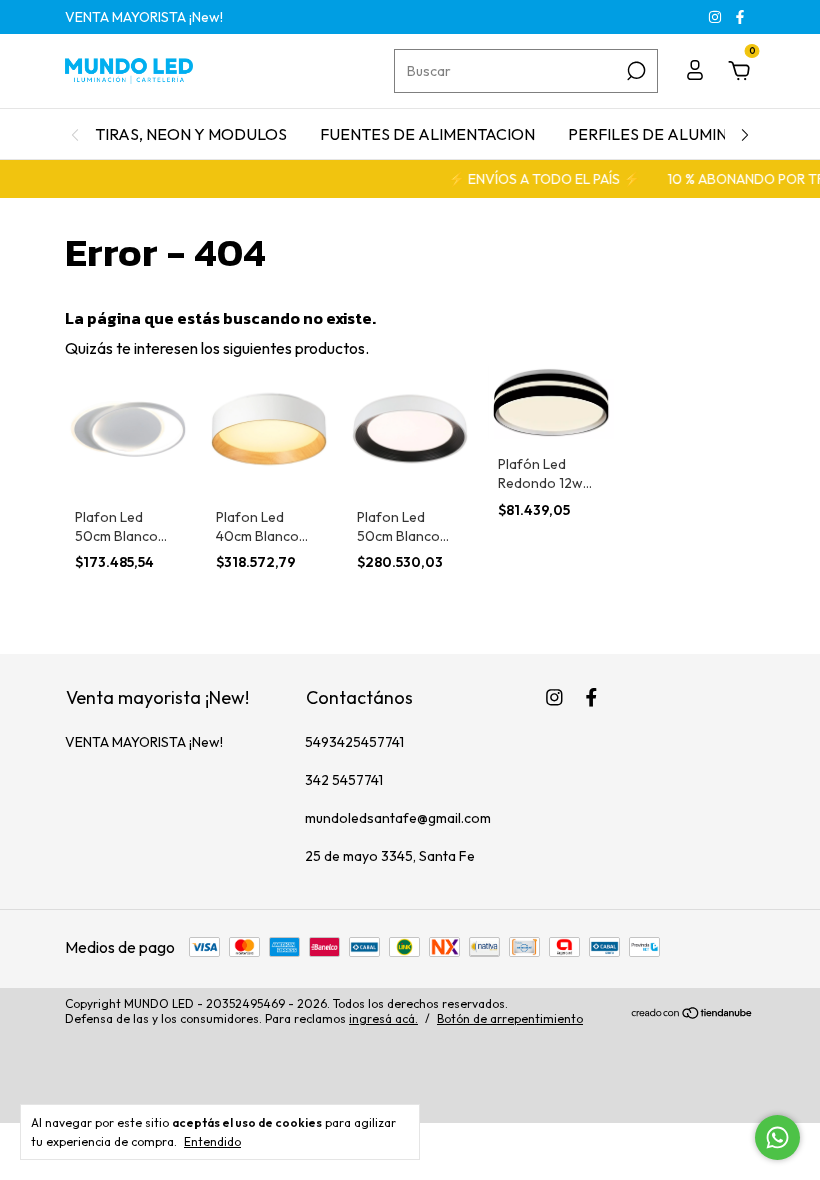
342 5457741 (344, 780)
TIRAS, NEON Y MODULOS (191, 134)
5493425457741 (354, 742)
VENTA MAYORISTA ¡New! (144, 17)
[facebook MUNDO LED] (740, 17)
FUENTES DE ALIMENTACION (427, 134)
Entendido (212, 1141)
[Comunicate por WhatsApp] (777, 1137)
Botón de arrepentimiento (510, 1018)
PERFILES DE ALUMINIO (656, 134)
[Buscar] (634, 71)
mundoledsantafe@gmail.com (398, 818)
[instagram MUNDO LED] (716, 17)
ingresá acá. (383, 1018)
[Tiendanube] (692, 1014)
